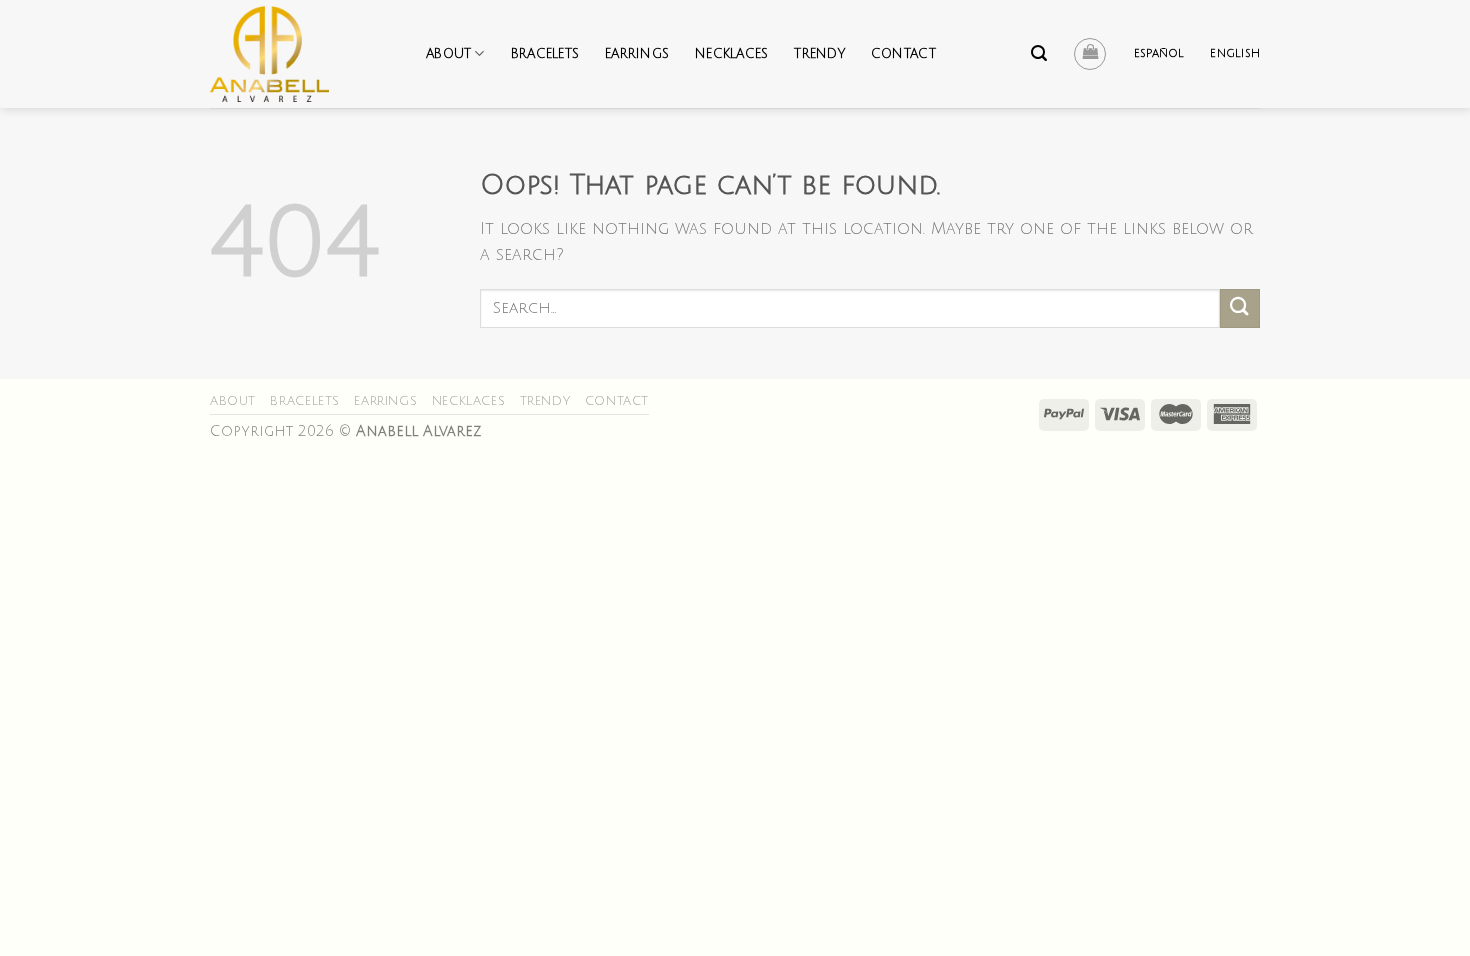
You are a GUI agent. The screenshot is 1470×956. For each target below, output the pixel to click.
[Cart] (1090, 54)
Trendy (819, 54)
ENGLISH (1235, 53)
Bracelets (545, 54)
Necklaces (731, 54)
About (448, 54)
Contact (903, 54)
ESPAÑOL (1159, 53)
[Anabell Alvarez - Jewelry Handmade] (303, 54)
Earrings (637, 54)
